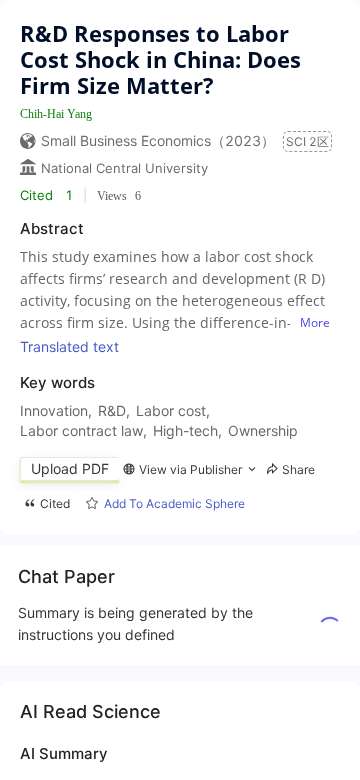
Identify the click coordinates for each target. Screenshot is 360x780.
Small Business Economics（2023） (158, 140)
